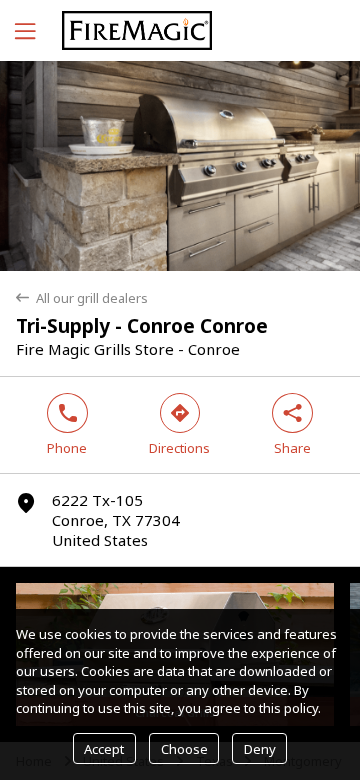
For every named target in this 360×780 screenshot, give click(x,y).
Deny (260, 749)
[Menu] (23, 30)
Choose (184, 749)
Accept (104, 749)
